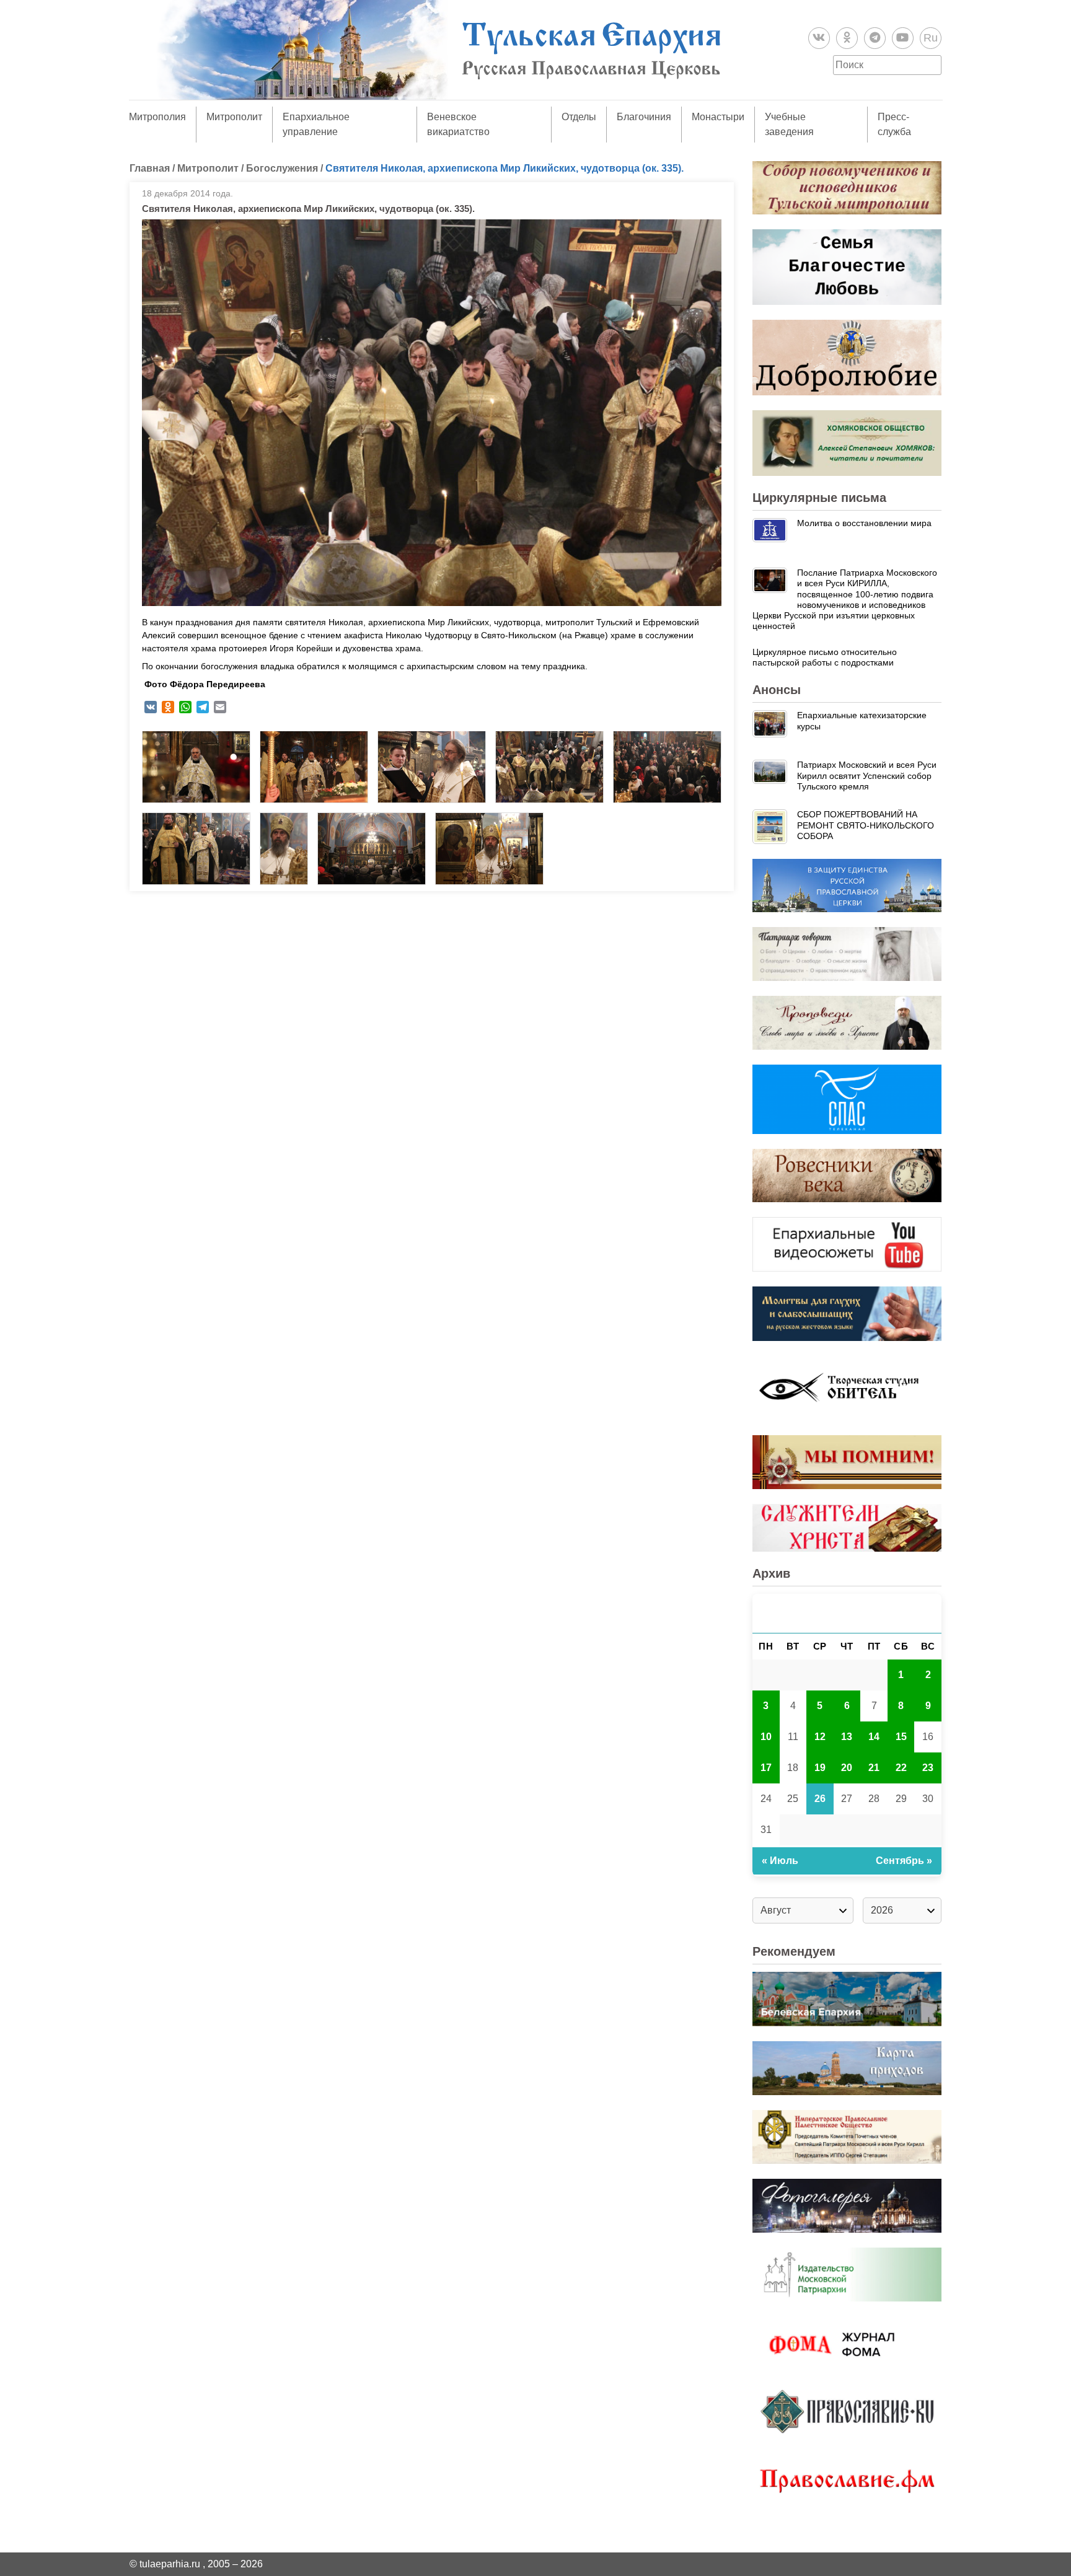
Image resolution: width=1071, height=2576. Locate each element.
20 (847, 1768)
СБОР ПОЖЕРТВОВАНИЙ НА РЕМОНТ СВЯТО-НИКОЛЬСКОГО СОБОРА (866, 825)
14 (874, 1737)
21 (874, 1768)
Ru (931, 38)
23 (928, 1768)
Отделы (579, 117)
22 (901, 1768)
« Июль (780, 1861)
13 (847, 1737)
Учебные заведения (789, 124)
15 (901, 1737)
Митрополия (157, 117)
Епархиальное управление (316, 124)
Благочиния (644, 117)
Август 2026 (847, 1613)
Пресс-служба (894, 124)
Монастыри (718, 117)
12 (820, 1737)
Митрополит (234, 117)
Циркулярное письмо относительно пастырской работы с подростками (825, 657)
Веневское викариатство (458, 124)
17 (766, 1768)
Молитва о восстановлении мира (864, 523)
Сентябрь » (904, 1861)
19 (820, 1768)
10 (766, 1737)
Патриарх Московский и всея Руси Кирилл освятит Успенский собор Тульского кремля (867, 776)
